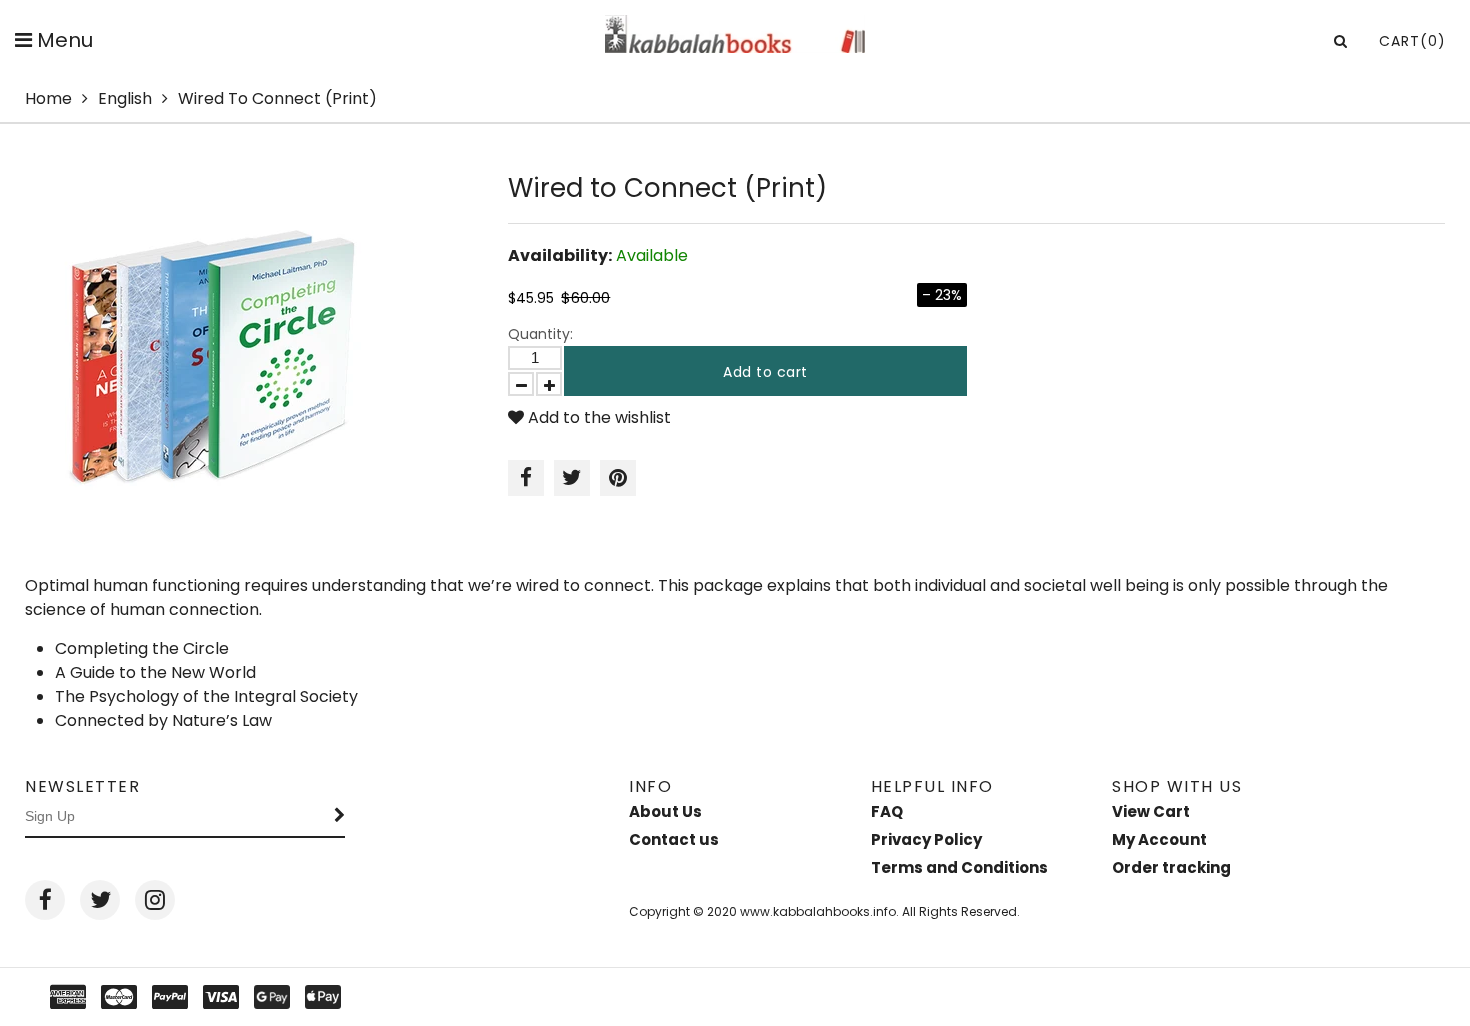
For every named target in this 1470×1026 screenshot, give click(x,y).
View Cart (1151, 811)
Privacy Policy (926, 839)
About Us (665, 811)
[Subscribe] (340, 817)
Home (48, 98)
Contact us (674, 839)
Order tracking (1171, 867)
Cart (1412, 41)
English (125, 98)
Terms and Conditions (959, 867)
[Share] (526, 478)
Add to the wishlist (597, 417)
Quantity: (540, 334)
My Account (1159, 839)
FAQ (887, 811)
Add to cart (765, 372)
